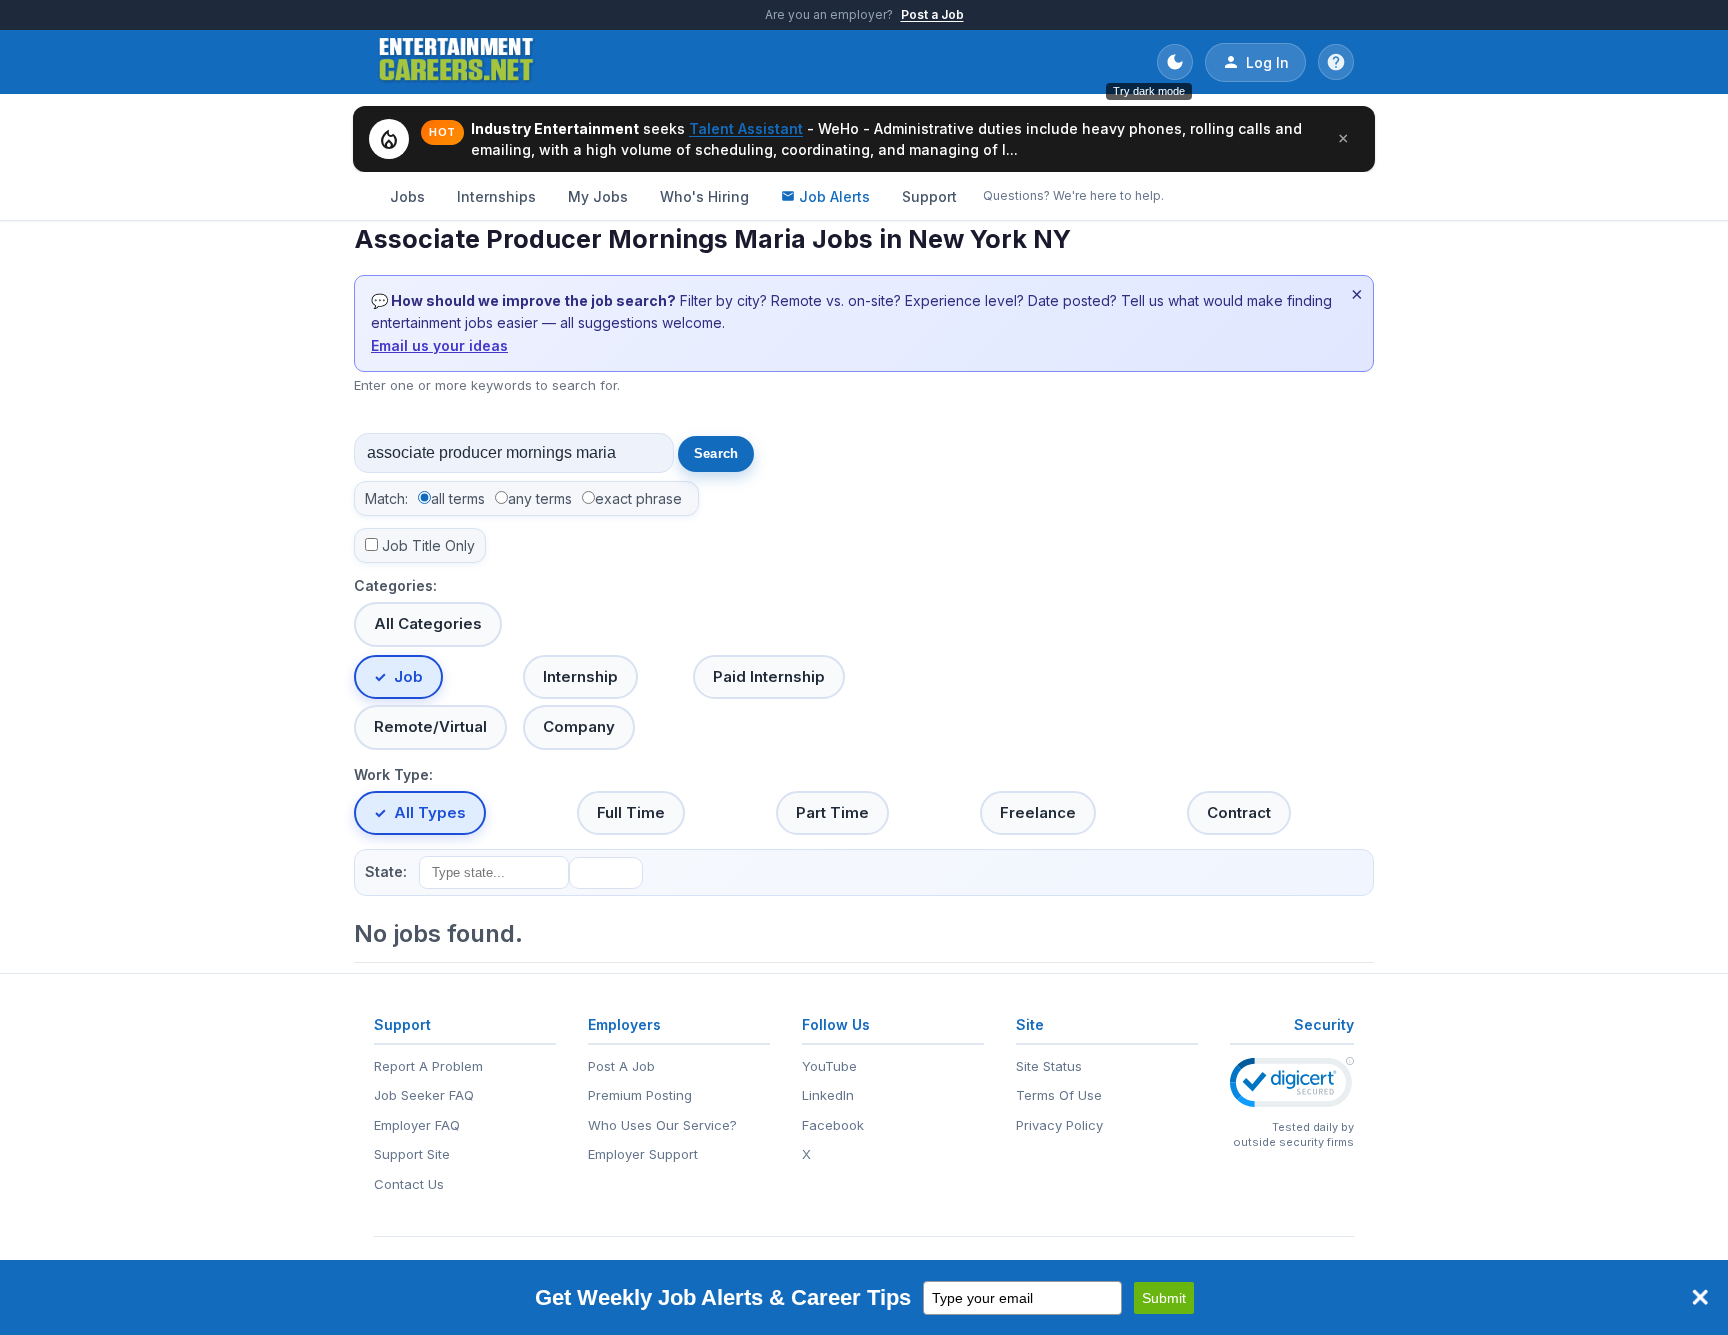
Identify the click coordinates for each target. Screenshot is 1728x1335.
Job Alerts (834, 196)
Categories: (395, 585)
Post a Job (932, 14)
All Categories (428, 623)
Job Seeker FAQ (424, 1095)
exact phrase (638, 498)
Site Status (1049, 1066)
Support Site (412, 1154)
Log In (1267, 62)
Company (579, 726)
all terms (458, 498)
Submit (1164, 1298)
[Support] (1336, 62)
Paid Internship (769, 676)
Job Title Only (428, 545)
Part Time (832, 812)
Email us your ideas (439, 345)
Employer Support (643, 1154)
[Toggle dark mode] (1175, 62)
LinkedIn (828, 1095)
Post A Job (621, 1066)
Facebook (833, 1125)
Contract (1239, 812)
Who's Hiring (704, 196)
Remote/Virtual (430, 726)
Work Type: (393, 774)
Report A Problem (428, 1066)
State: (386, 871)
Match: (386, 498)
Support (929, 196)
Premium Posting (640, 1095)
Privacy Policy (1059, 1125)
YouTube (829, 1066)
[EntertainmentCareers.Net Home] (456, 62)
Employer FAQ (417, 1125)
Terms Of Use (1059, 1095)
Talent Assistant (746, 128)
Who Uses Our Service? (662, 1125)
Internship (580, 676)
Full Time (631, 812)
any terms (540, 498)
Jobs (407, 196)
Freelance (1038, 812)
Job (408, 676)
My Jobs (598, 196)
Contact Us (409, 1184)
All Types (430, 812)
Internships (496, 196)
